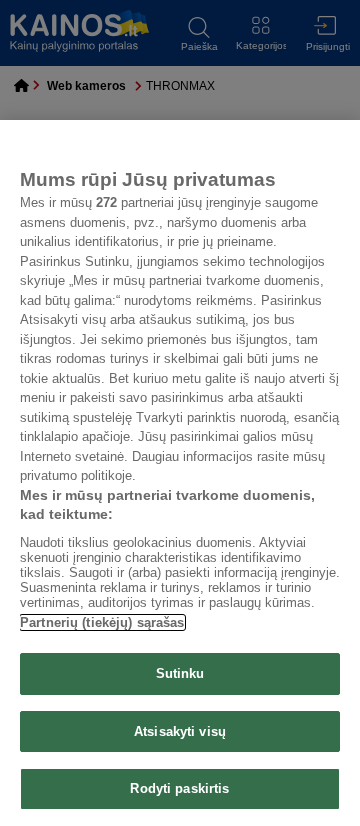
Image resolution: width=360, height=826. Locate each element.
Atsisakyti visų (180, 731)
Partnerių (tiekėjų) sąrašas (102, 622)
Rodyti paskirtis (179, 788)
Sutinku (180, 673)
